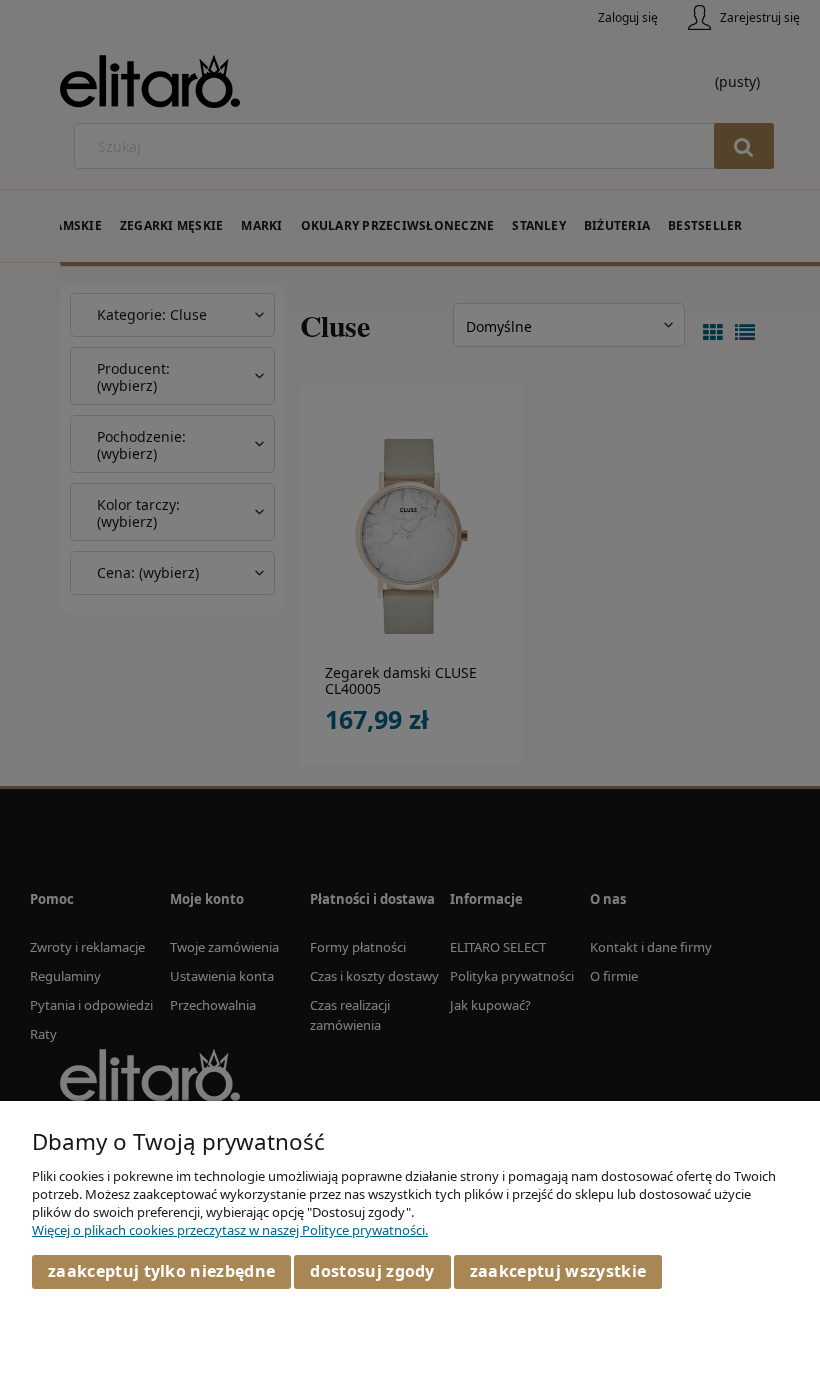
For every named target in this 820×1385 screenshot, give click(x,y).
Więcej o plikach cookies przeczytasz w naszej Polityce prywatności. (230, 1230)
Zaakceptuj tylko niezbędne (161, 1271)
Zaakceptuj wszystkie (558, 1271)
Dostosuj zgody (372, 1271)
